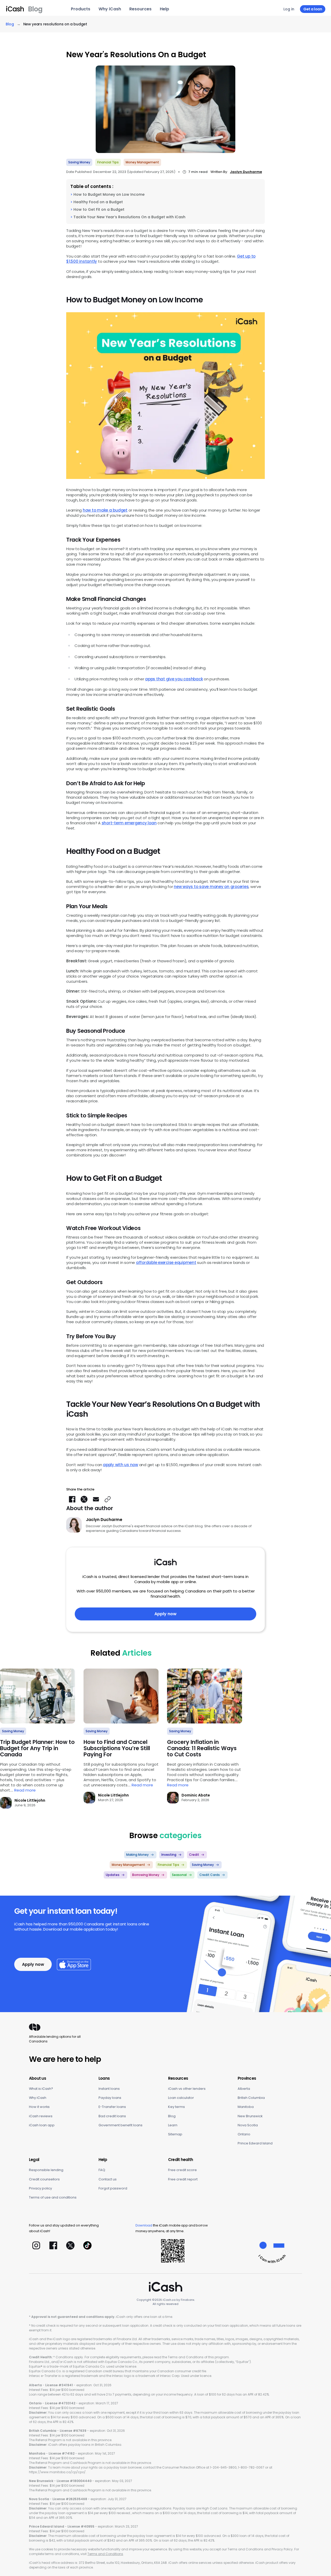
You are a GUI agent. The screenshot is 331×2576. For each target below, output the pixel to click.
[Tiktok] (87, 2245)
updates (113, 1875)
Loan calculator (181, 2098)
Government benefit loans (121, 2125)
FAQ (102, 2170)
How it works (39, 2107)
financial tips (108, 162)
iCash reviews (41, 2116)
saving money (79, 162)
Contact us (108, 2179)
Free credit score (182, 2170)
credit (194, 1855)
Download (144, 2225)
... (23, 1790)
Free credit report (183, 2179)
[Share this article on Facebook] (72, 1499)
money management (142, 162)
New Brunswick (250, 2116)
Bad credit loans (112, 2116)
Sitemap (175, 2134)
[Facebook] (53, 2245)
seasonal (179, 1875)
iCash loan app (42, 2125)
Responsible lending (46, 2170)
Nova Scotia (248, 2125)
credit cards (210, 1875)
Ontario (244, 2134)
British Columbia (251, 2098)
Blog (172, 2116)
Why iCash (38, 2098)
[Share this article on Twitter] (84, 1499)
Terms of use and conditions (53, 2197)
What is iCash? (41, 2089)
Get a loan (313, 9)
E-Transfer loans (112, 2107)
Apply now (165, 1614)
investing (169, 1855)
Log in (289, 9)
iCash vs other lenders (187, 2089)
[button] (108, 1499)
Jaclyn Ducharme (246, 172)
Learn (173, 2125)
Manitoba (246, 2107)
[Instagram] (36, 2245)
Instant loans (109, 2089)
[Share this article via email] (96, 1499)
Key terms (176, 2107)
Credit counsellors (44, 2179)
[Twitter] (70, 2245)
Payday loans (110, 2098)
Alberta (244, 2089)
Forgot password (113, 2188)
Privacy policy (40, 2188)
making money (137, 1855)
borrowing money (146, 1875)
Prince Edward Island (255, 2143)
